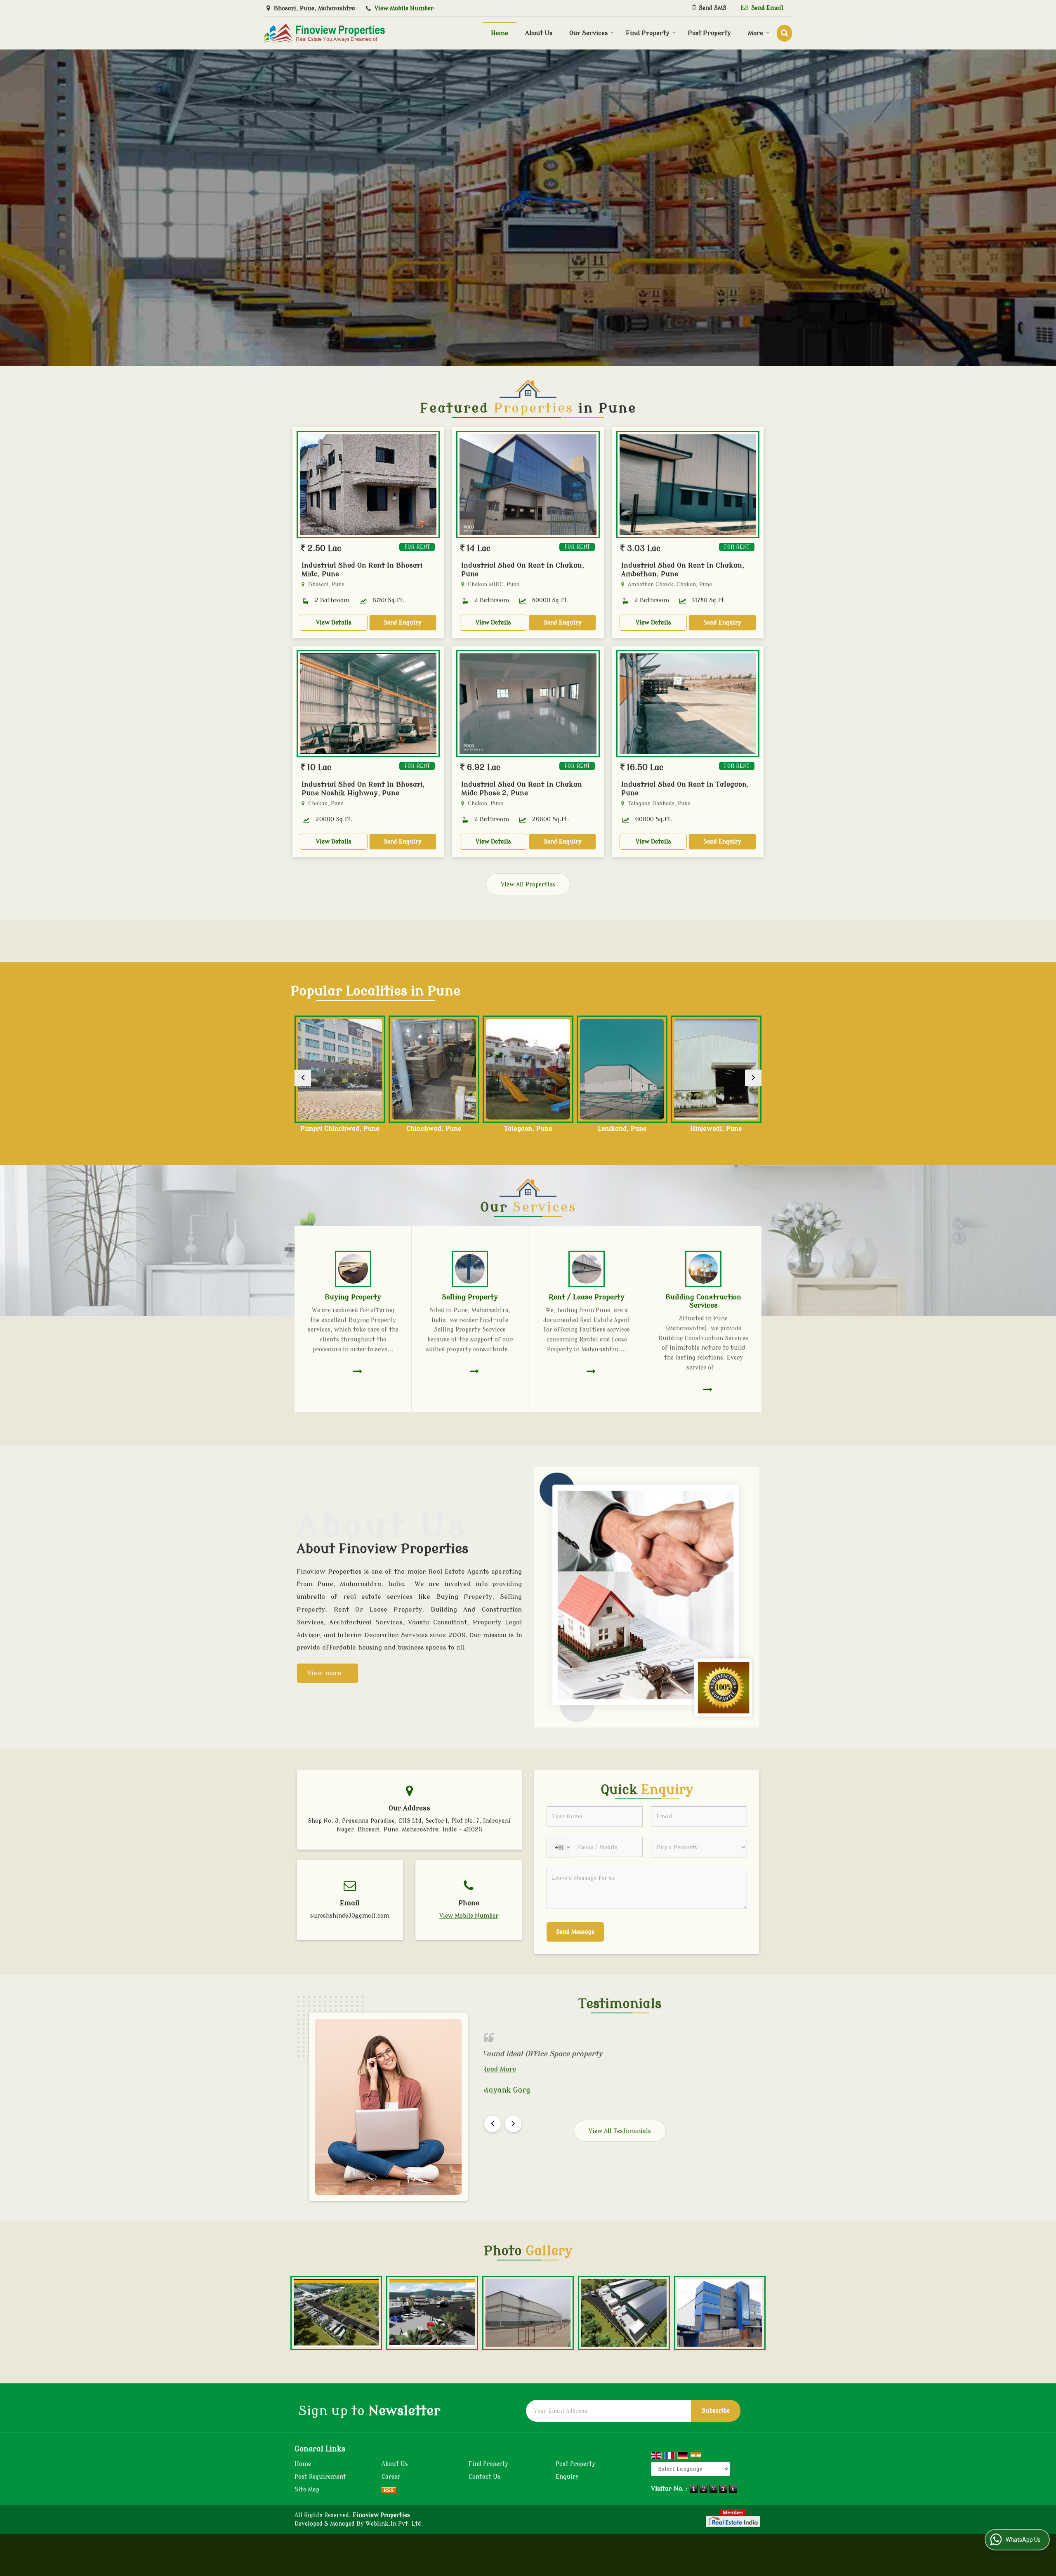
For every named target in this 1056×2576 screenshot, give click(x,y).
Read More (533, 2069)
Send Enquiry (403, 623)
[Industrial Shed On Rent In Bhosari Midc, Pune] (368, 485)
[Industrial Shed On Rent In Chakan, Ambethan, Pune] (688, 485)
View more (324, 1673)
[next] (753, 1078)
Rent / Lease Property (587, 1297)
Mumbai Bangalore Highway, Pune (622, 1132)
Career (391, 2477)
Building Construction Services (703, 1301)
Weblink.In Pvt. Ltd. (394, 2524)
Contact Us (484, 2477)
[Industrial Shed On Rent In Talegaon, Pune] (688, 704)
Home (500, 33)
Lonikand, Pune (434, 1129)
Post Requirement (320, 2477)
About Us (539, 33)
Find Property (648, 33)
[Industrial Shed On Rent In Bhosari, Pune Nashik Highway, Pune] (368, 704)
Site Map (307, 2490)
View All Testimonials (620, 2131)
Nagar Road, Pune (716, 1129)
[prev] (303, 1078)
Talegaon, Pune (340, 1129)
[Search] (784, 33)
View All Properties (528, 885)
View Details (334, 623)
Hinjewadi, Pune (528, 1129)
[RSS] (389, 2490)
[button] (404, 8)
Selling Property (470, 1297)
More (755, 33)
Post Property (709, 33)
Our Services (588, 33)
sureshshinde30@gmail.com (350, 1916)
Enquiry (567, 2477)
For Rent (417, 547)
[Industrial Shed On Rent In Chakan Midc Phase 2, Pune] (528, 704)
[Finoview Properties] (324, 33)
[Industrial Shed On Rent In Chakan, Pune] (528, 485)
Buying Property (353, 1297)
